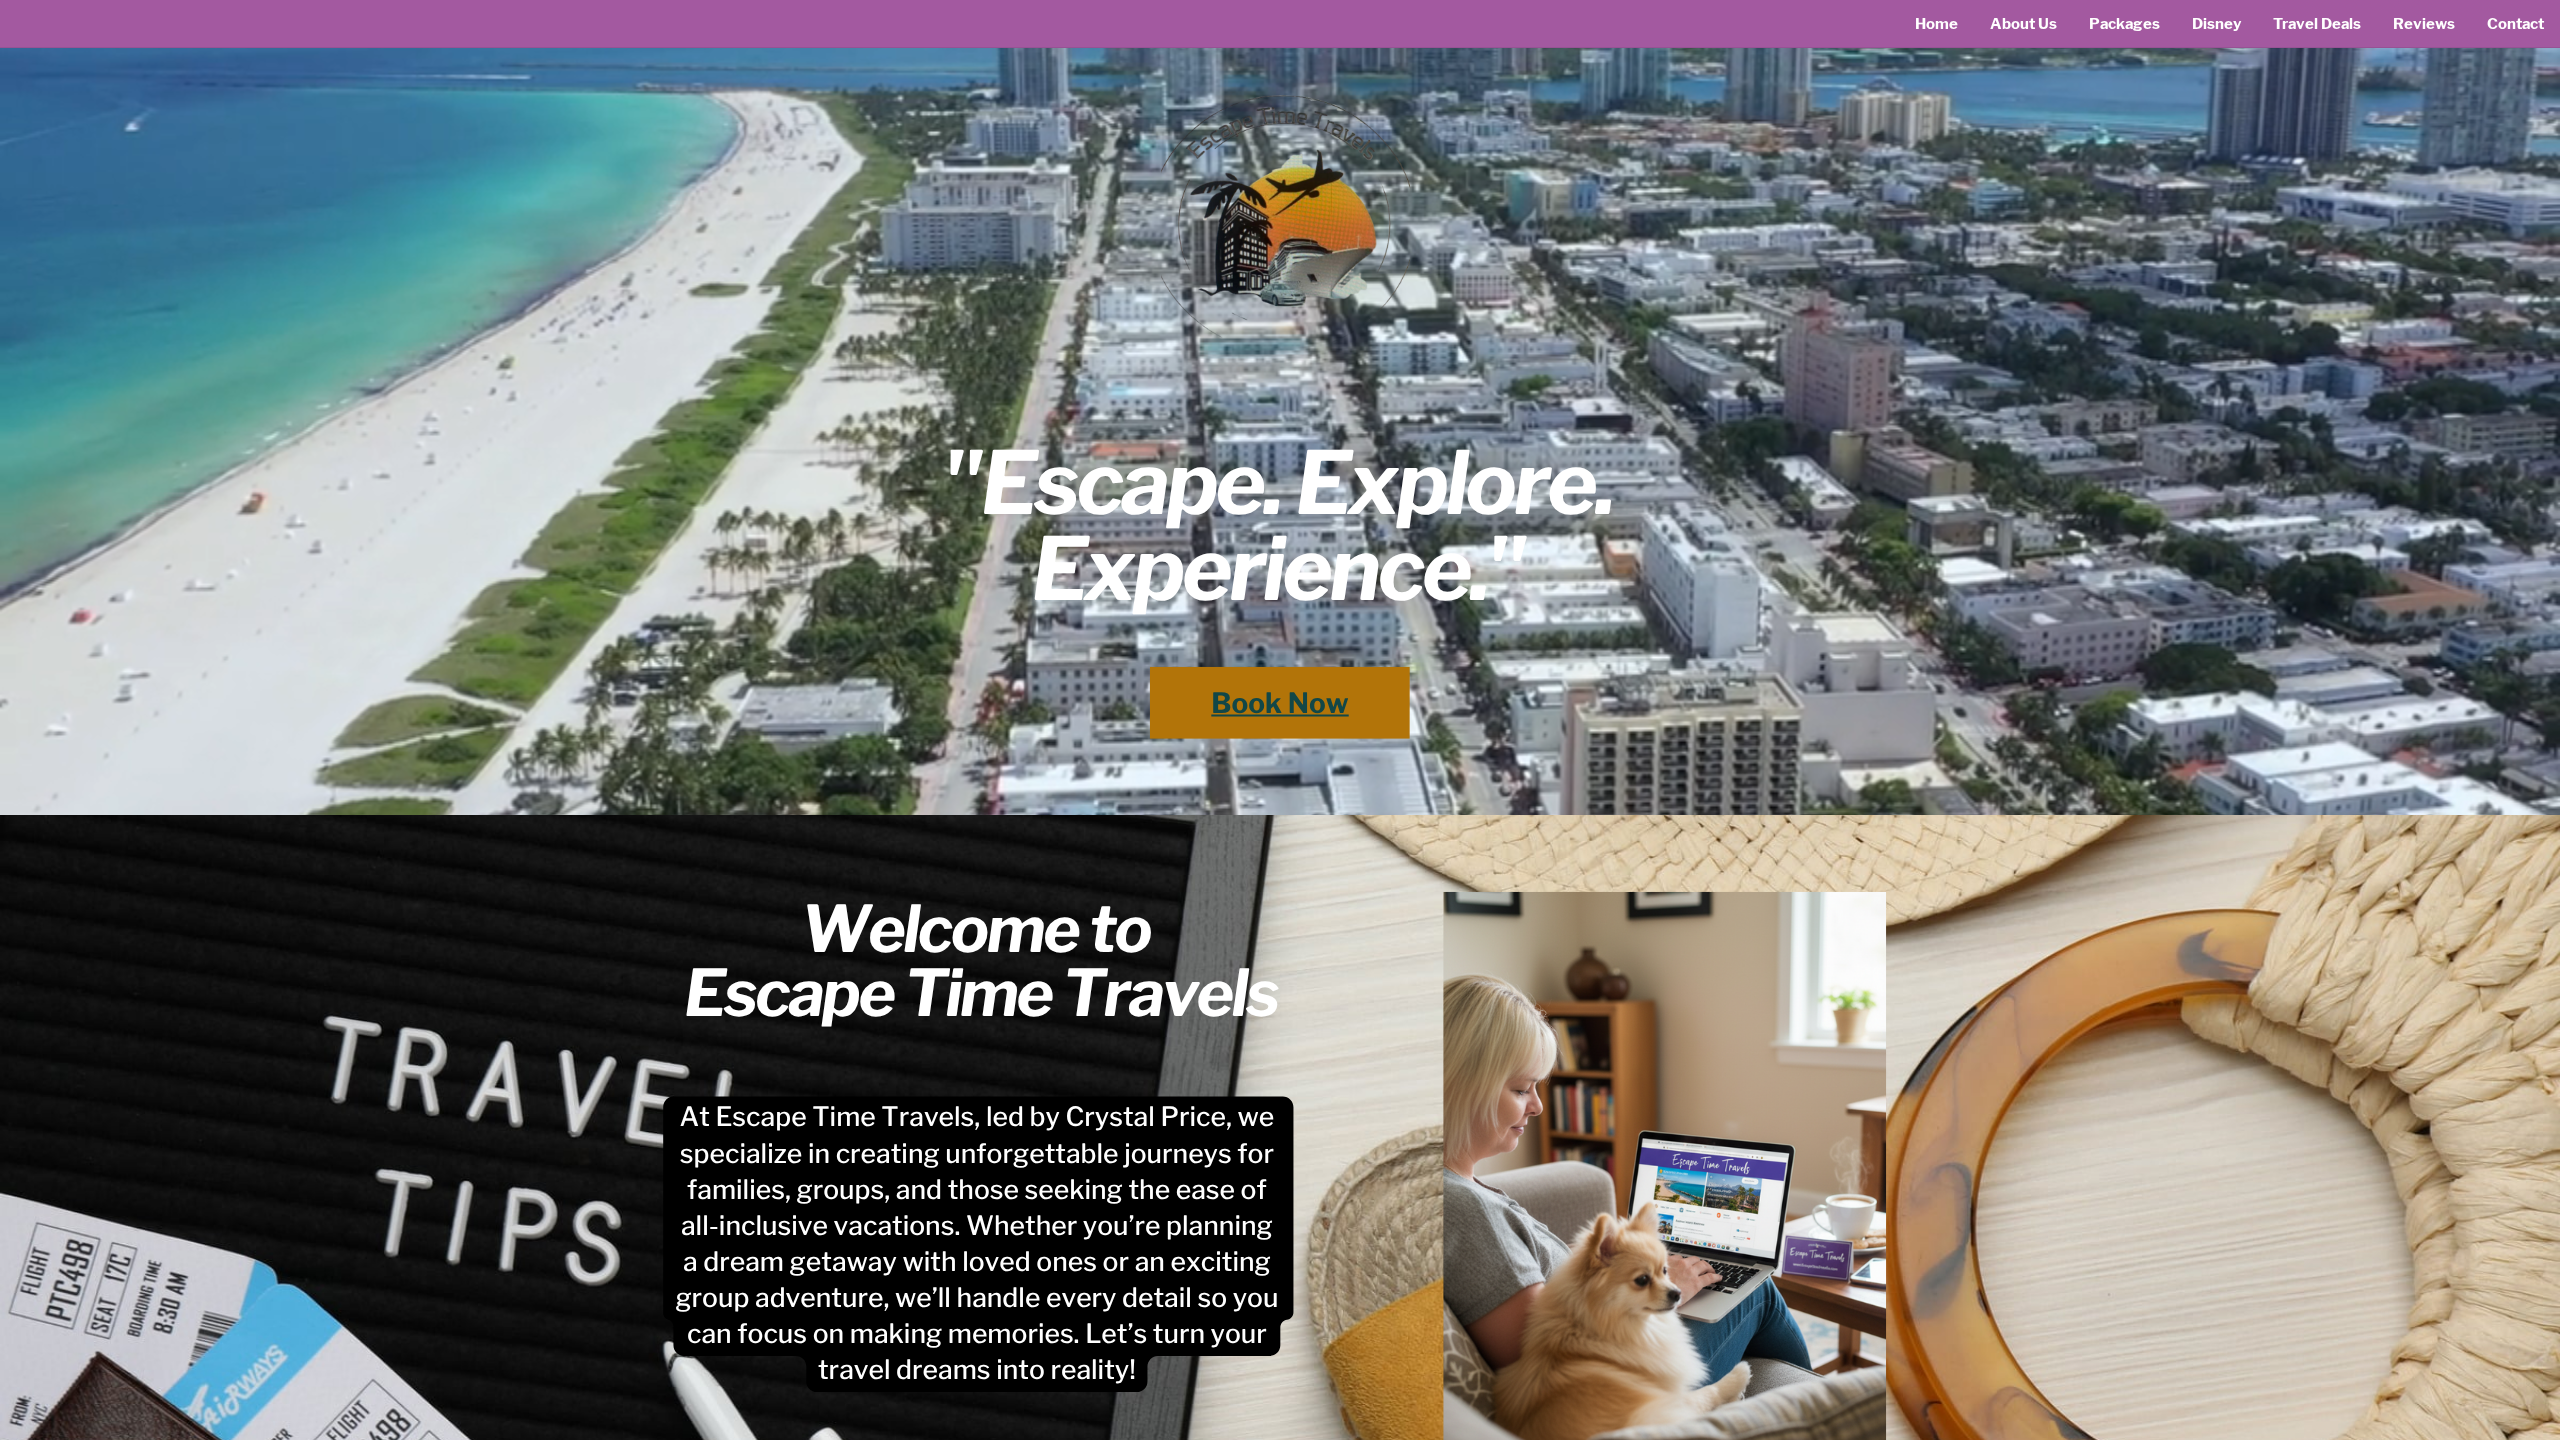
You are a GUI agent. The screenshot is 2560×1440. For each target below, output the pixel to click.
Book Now (1279, 703)
